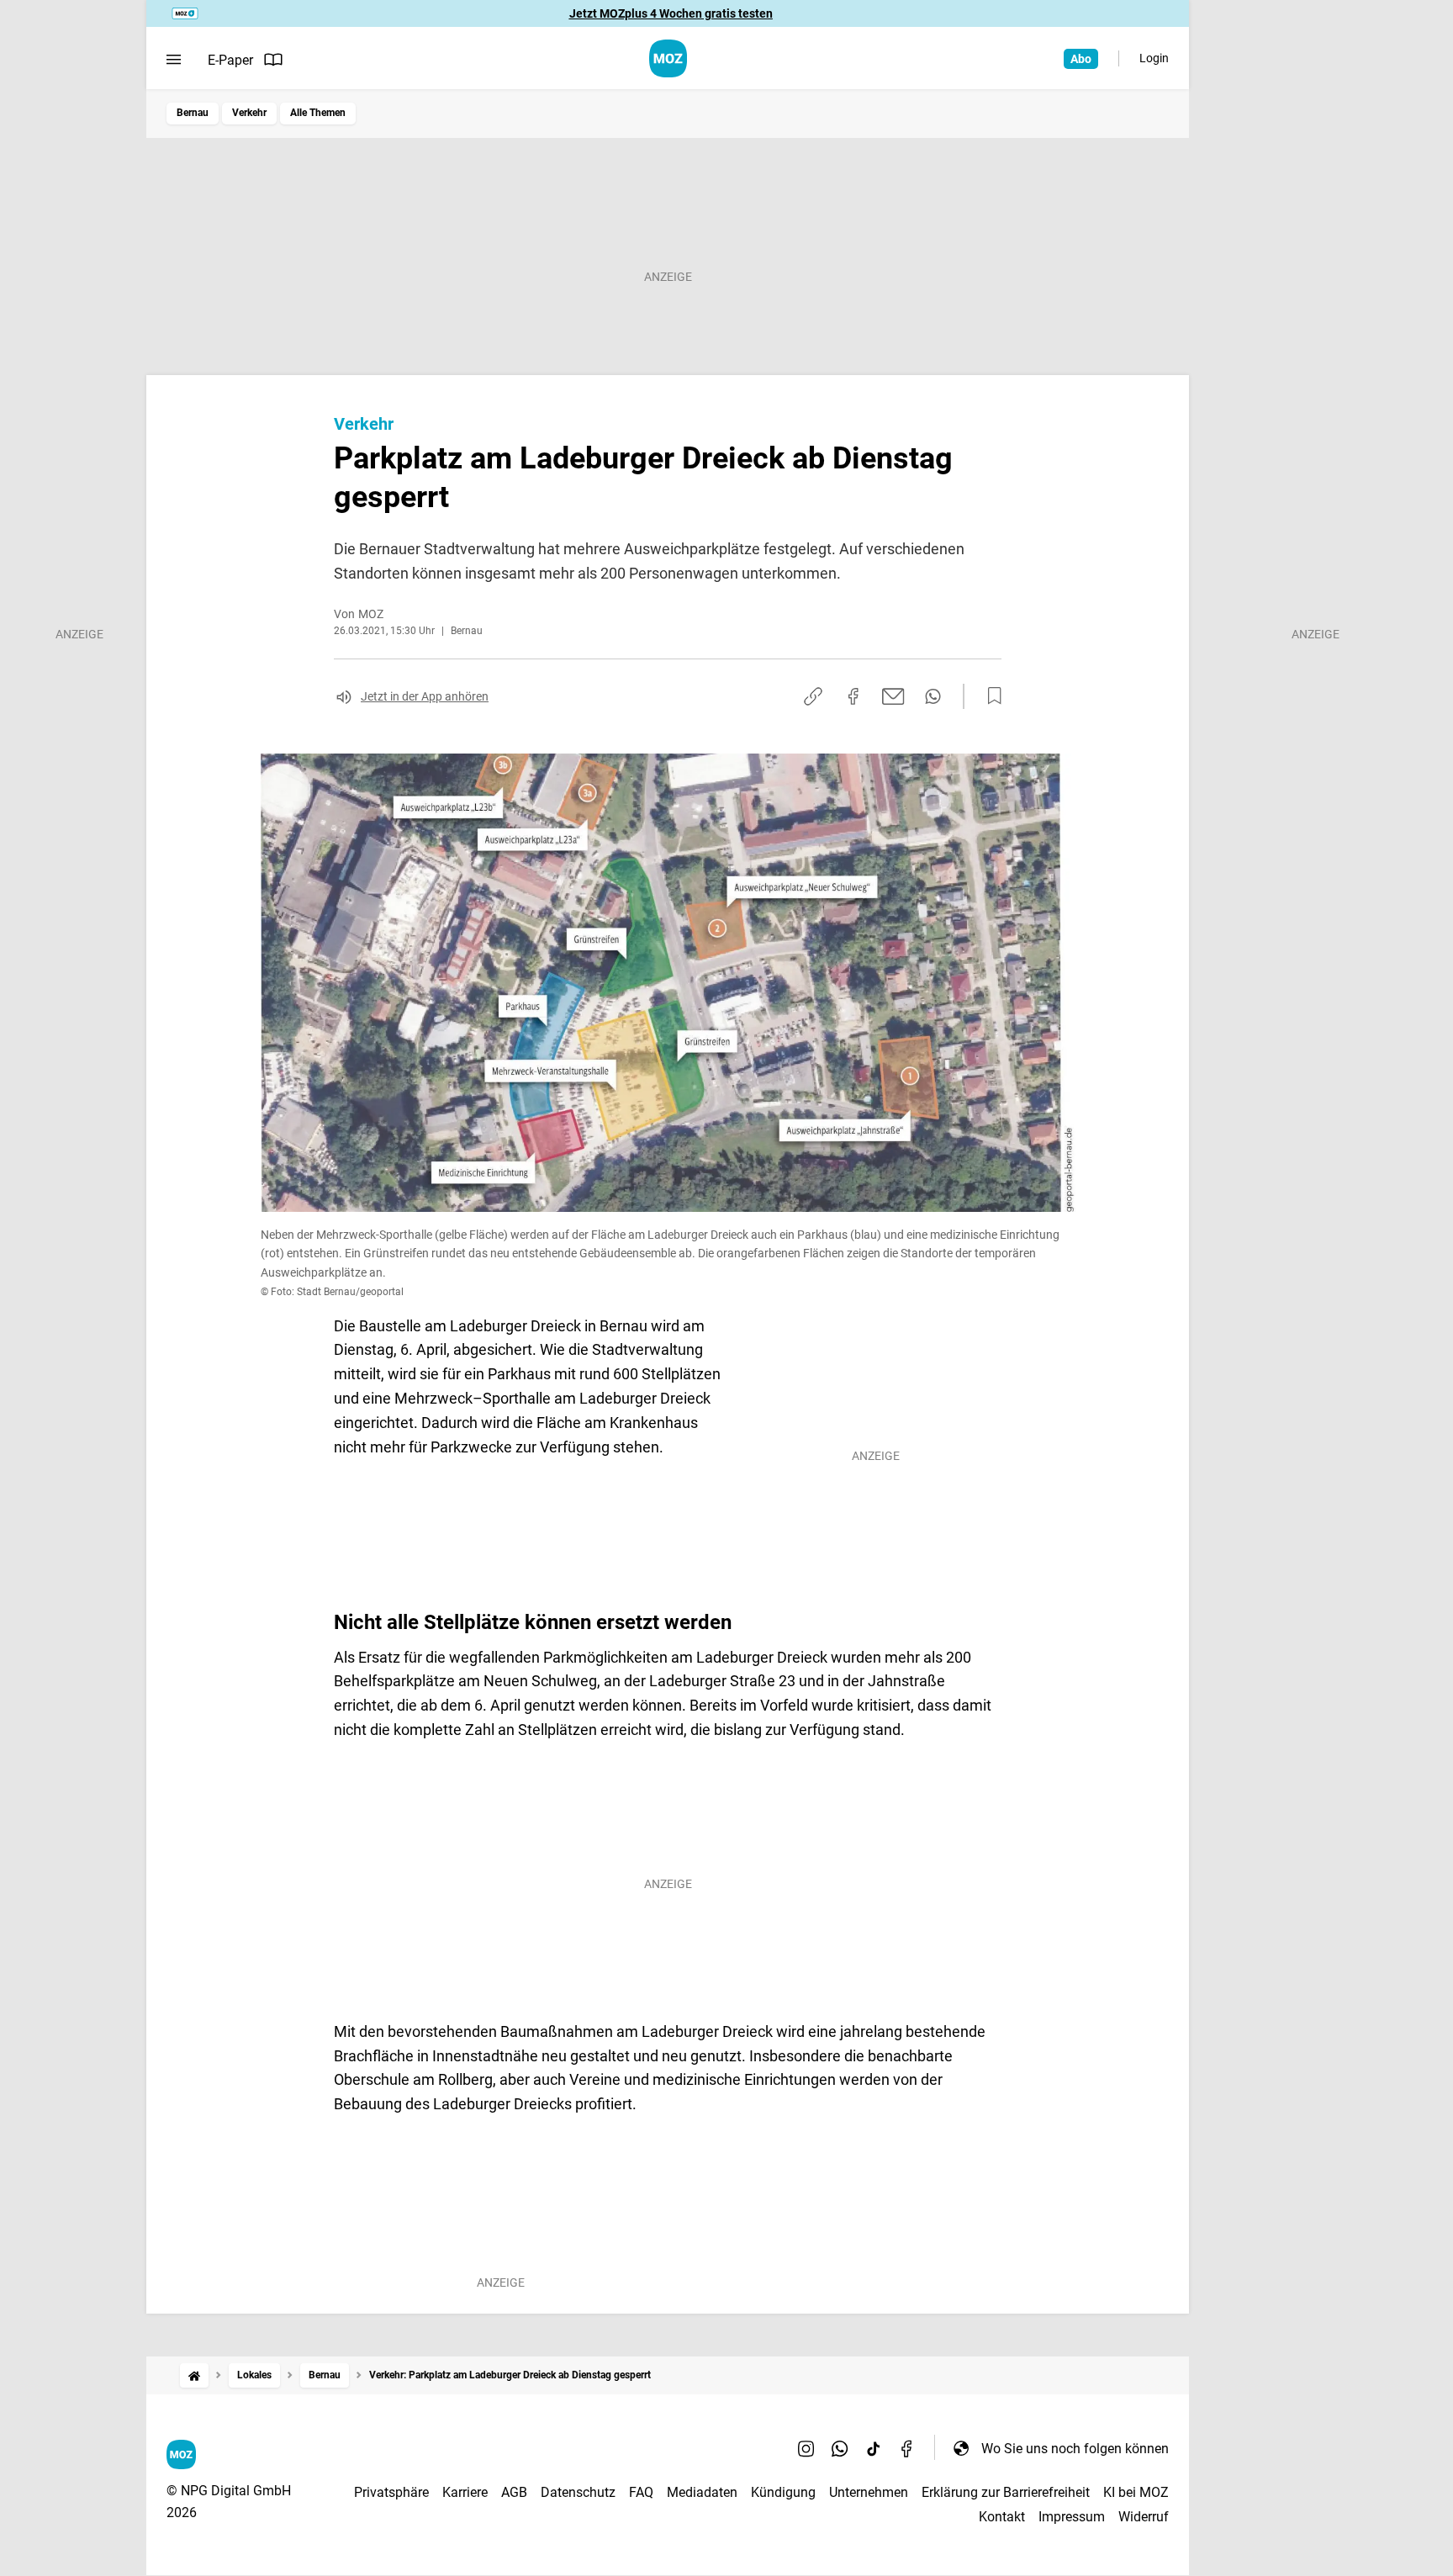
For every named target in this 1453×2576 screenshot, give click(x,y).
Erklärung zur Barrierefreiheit (1006, 2492)
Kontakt (1002, 2517)
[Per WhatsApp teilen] (933, 696)
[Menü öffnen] (174, 60)
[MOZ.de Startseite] (668, 58)
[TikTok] (874, 2448)
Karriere (465, 2492)
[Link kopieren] (813, 696)
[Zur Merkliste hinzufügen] (990, 696)
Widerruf (1144, 2517)
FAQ (641, 2492)
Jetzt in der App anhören (425, 696)
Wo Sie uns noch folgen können (1075, 2449)
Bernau (193, 113)
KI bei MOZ (1136, 2492)
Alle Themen (318, 113)
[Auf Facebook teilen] (853, 696)
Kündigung (783, 2492)
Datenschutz (578, 2492)
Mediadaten (702, 2492)
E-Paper (230, 60)
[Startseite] (194, 2375)
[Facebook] (907, 2448)
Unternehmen (869, 2492)
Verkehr (249, 113)
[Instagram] (806, 2448)
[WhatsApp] (840, 2448)
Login (1154, 58)
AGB (514, 2492)
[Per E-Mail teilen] (893, 696)
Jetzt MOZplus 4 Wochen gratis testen (671, 13)
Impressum (1072, 2517)
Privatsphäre (391, 2492)
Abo (1081, 59)
